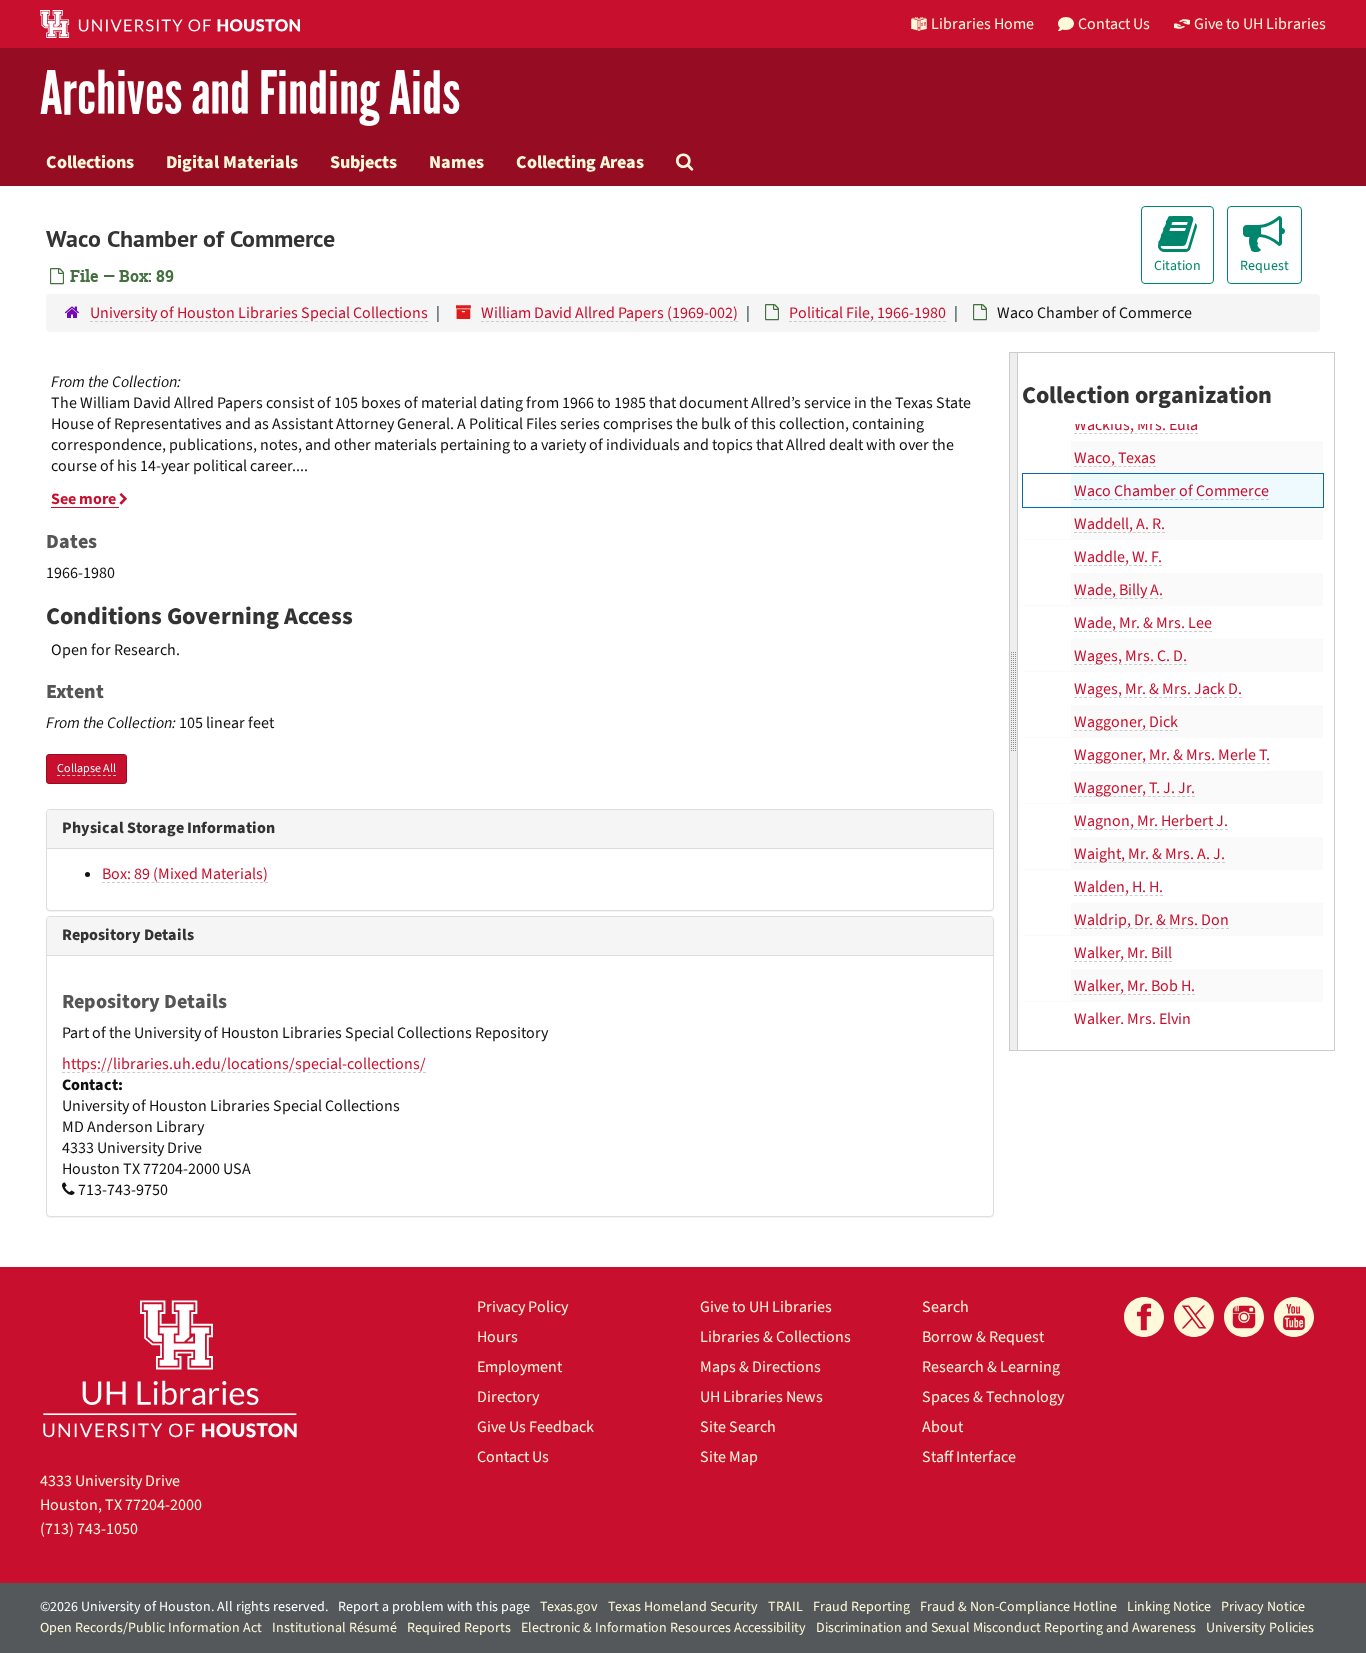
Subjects (363, 162)
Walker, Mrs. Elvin (1132, 1019)
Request (1264, 266)
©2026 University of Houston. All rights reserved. (184, 1607)
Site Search (738, 1427)
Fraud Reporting (861, 1607)
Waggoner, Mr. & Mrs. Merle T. (1172, 755)
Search (945, 1307)
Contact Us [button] (1114, 24)
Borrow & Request (983, 1337)
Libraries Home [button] (982, 24)
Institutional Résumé (334, 1628)
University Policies (1260, 1628)
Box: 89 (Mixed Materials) (185, 874)
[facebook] (1144, 1317)
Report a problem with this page (434, 1607)
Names (456, 162)
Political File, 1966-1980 (867, 313)
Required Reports (459, 1628)
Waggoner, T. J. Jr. (1134, 788)
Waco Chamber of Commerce (1171, 491)
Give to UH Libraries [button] (1260, 24)
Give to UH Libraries (766, 1307)
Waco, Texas (1115, 458)
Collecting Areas (580, 162)
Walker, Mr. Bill (1123, 953)
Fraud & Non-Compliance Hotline (1018, 1607)
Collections (90, 162)
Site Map (729, 1457)
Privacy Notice (1263, 1607)
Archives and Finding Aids (250, 94)
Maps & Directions (760, 1367)
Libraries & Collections (775, 1337)
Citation (1177, 266)
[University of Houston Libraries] (170, 1368)
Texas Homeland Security (683, 1607)
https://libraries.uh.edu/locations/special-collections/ (244, 1064)
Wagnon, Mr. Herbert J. (1151, 821)
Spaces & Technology (993, 1397)
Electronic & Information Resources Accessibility (663, 1628)
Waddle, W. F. (1118, 557)
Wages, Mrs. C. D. (1130, 656)
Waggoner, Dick (1126, 722)
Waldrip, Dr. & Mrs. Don (1151, 920)
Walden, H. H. (1118, 887)
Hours (497, 1337)
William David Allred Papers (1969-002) (609, 313)
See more (85, 499)
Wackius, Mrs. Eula (1136, 425)
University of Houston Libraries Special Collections (259, 313)
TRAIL (785, 1607)
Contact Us (513, 1457)
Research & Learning (991, 1367)
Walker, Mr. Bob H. (1134, 986)
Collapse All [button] (86, 768)
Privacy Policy (522, 1307)
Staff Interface (969, 1457)
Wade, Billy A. (1118, 590)
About (942, 1427)
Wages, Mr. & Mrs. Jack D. (1158, 689)
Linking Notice (1169, 1607)
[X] (1194, 1317)
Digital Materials (232, 162)
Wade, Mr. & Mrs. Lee (1143, 623)
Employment (519, 1367)
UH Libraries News (761, 1397)
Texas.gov (569, 1607)
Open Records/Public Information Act (151, 1628)
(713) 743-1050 (89, 1529)
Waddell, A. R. (1119, 524)
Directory (508, 1397)
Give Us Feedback (535, 1427)
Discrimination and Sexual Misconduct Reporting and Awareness (1006, 1628)
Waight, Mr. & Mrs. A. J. (1149, 854)
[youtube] (1294, 1317)
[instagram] (1244, 1317)
